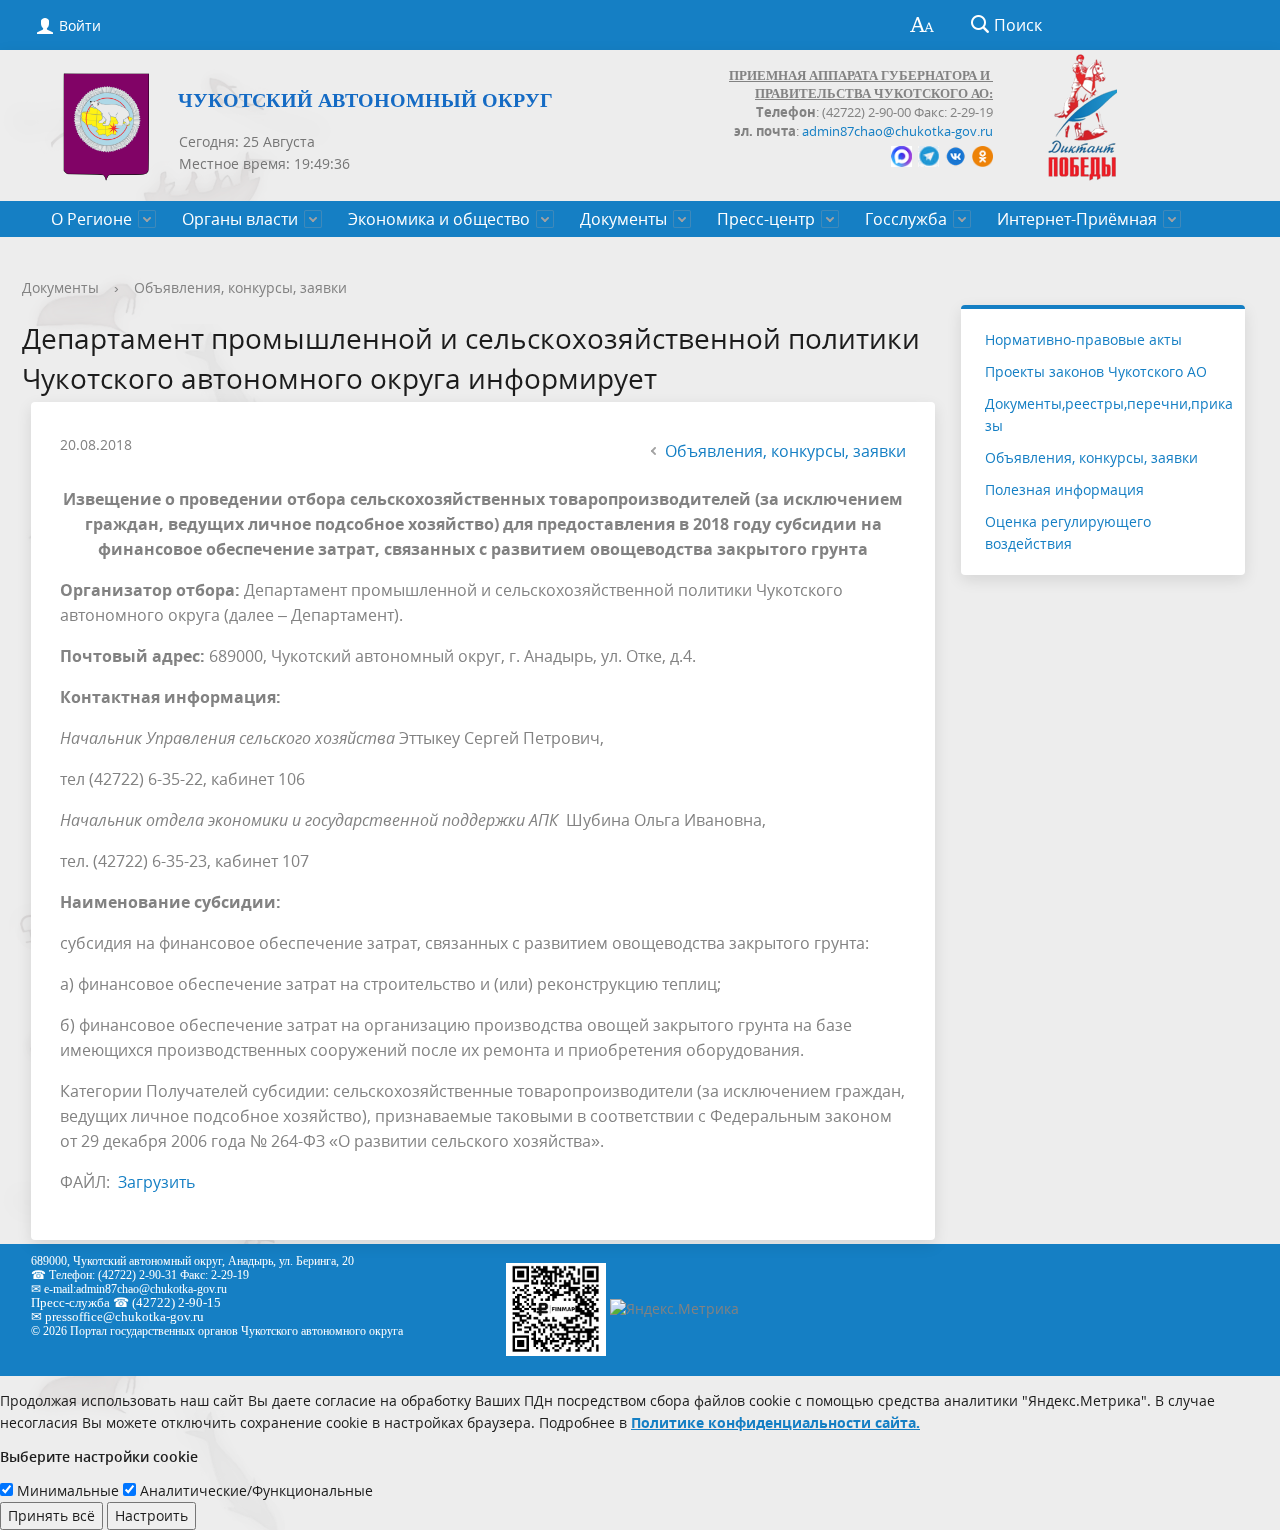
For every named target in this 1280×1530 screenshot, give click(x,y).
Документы (623, 219)
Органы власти (240, 219)
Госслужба (906, 219)
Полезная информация (1064, 489)
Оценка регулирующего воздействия (1068, 532)
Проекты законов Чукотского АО (1096, 371)
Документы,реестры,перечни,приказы (1109, 414)
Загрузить (156, 1182)
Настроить (151, 1515)
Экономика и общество (439, 219)
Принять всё (51, 1515)
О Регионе (91, 219)
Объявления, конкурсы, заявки (240, 287)
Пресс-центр (766, 219)
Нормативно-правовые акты (1083, 339)
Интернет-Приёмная (1077, 219)
